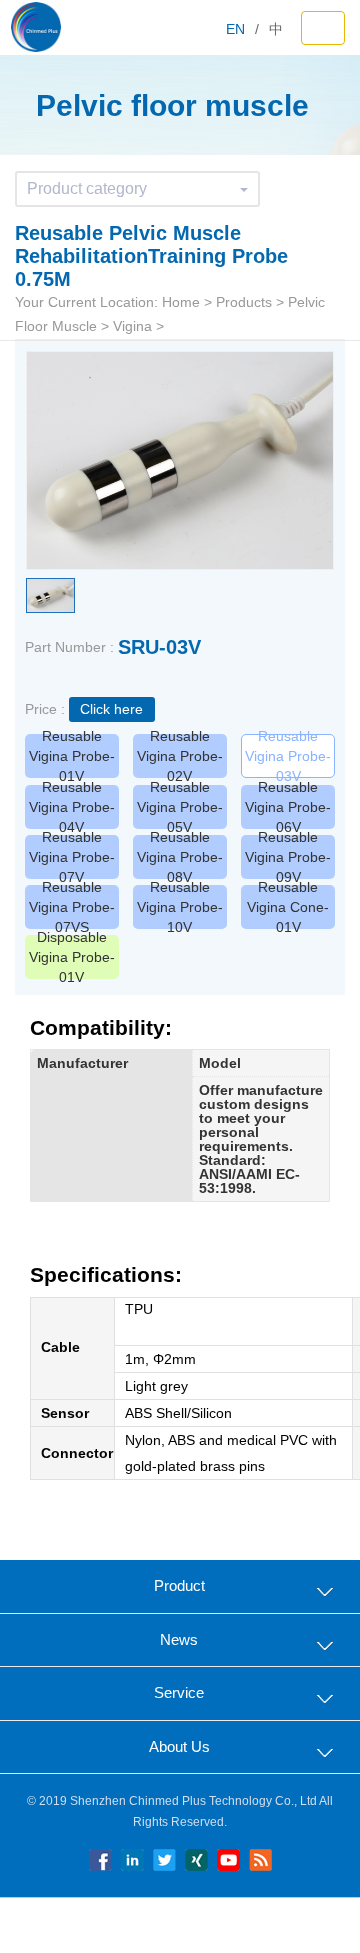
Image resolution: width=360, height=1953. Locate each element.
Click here (111, 709)
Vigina (132, 326)
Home (181, 302)
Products (244, 302)
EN (235, 29)
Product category (87, 188)
